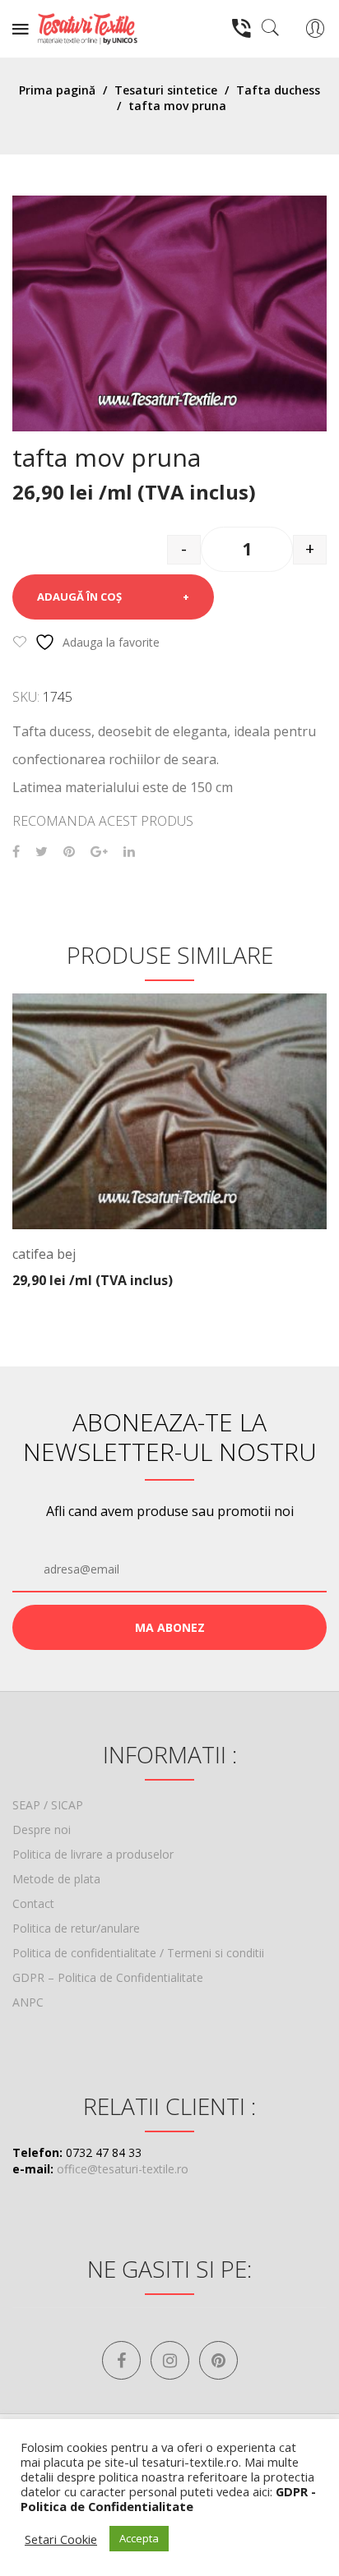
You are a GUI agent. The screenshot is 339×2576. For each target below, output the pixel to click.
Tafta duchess (278, 90)
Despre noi (42, 1829)
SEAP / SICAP (48, 1805)
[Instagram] (170, 2360)
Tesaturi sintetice (166, 90)
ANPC (28, 2002)
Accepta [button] (139, 2538)
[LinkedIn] (129, 852)
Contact (33, 1903)
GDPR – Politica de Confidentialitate (108, 1977)
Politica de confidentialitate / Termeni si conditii (138, 1953)
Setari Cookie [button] (61, 2539)
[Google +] (99, 852)
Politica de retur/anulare (76, 1928)
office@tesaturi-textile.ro (123, 2169)
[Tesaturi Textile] (87, 28)
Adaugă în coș (79, 597)
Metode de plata (56, 1879)
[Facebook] (16, 852)
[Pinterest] (69, 852)
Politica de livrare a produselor (93, 1854)
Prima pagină (57, 90)
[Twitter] (42, 852)
